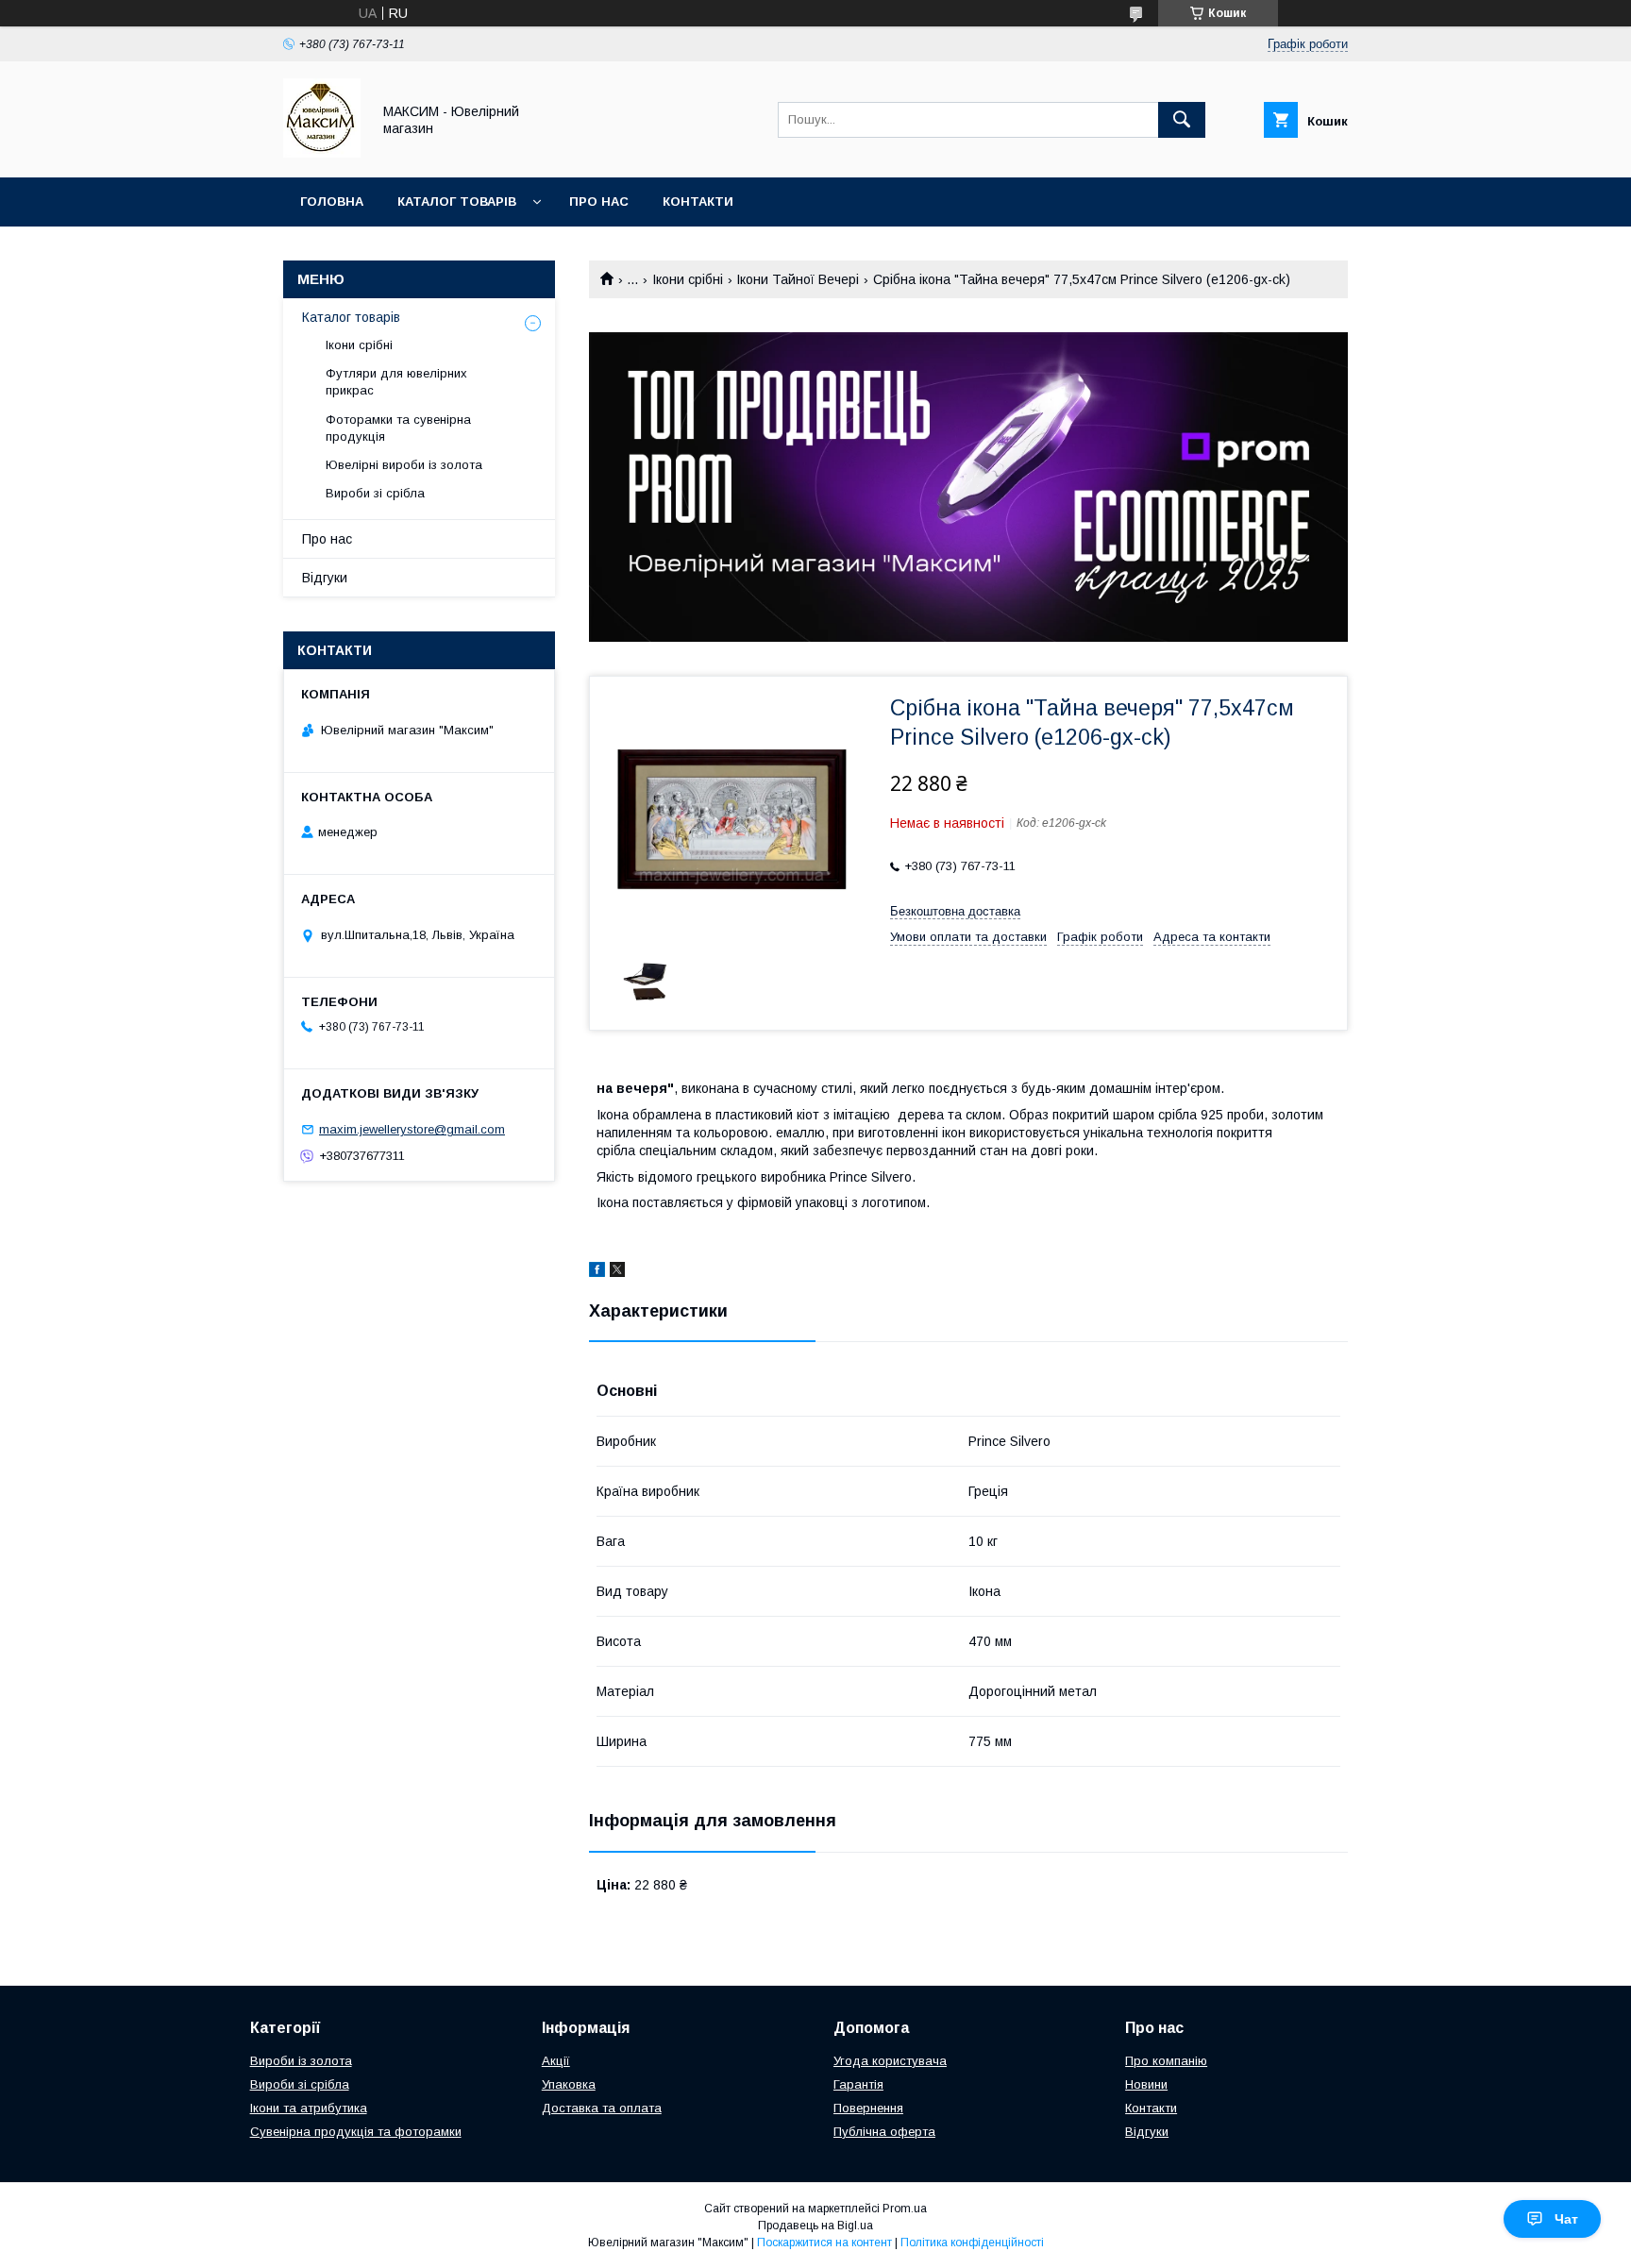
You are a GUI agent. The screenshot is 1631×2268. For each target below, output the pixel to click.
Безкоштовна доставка (955, 911)
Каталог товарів (457, 202)
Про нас (599, 202)
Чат (1566, 2219)
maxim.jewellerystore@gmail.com (412, 1129)
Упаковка (569, 2084)
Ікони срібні (688, 279)
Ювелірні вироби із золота (404, 465)
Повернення (868, 2108)
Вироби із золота (301, 2061)
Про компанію (1166, 2061)
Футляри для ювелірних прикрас (396, 382)
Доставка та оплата (602, 2108)
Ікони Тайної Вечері (798, 279)
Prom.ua (905, 2209)
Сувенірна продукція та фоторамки (356, 2132)
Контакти (698, 202)
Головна (332, 202)
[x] (617, 1272)
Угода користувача (890, 2061)
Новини (1146, 2084)
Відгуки (325, 578)
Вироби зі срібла (375, 493)
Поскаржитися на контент (824, 2243)
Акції (556, 2061)
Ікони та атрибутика (309, 2108)
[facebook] (597, 1272)
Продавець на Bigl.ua (815, 2226)
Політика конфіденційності (972, 2243)
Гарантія (858, 2084)
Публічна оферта (884, 2132)
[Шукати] (1182, 120)
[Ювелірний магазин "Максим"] (322, 153)
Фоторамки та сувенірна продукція (398, 428)
